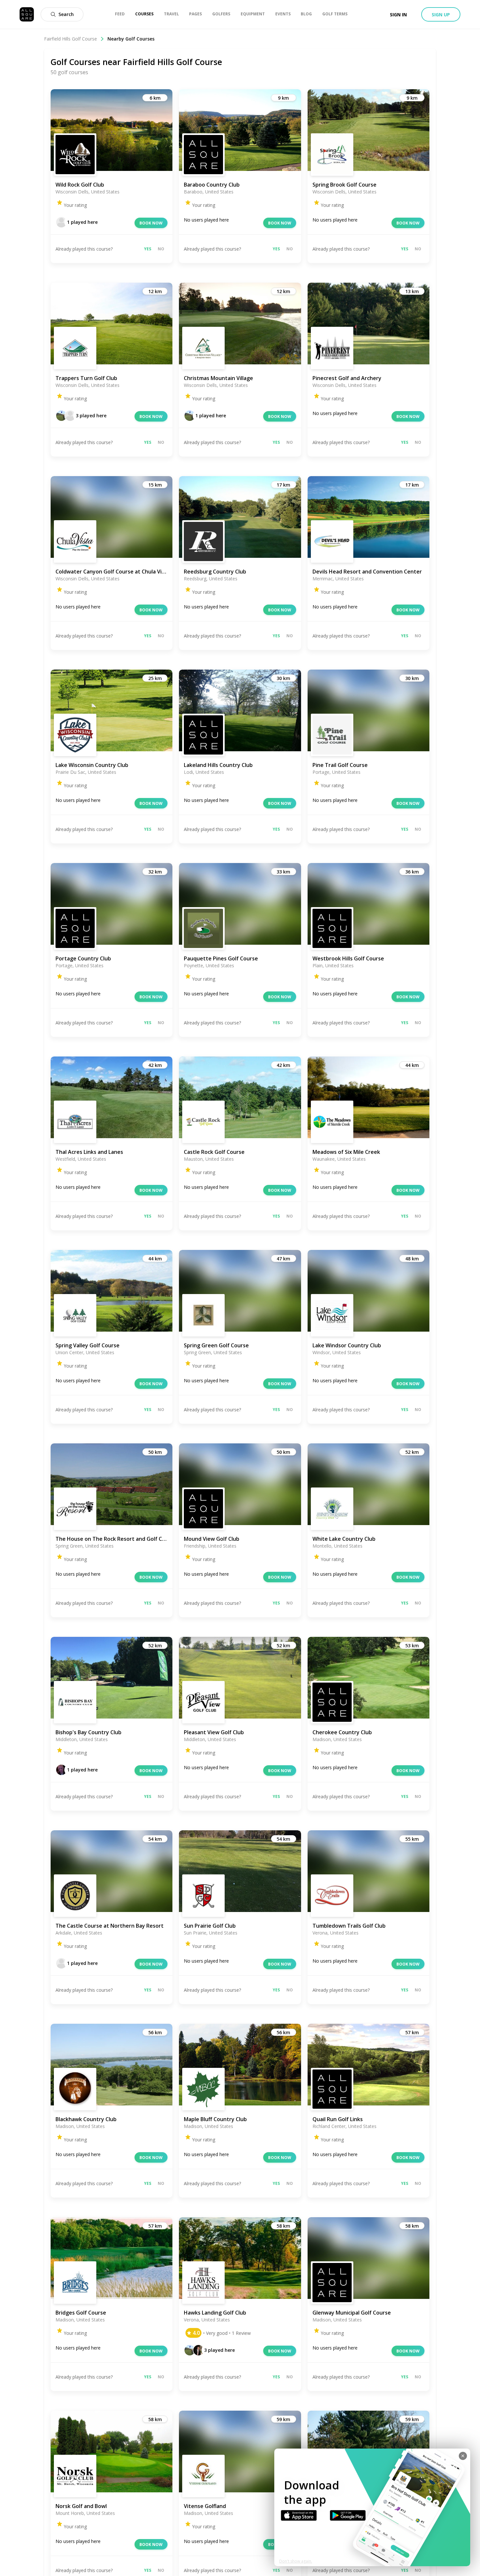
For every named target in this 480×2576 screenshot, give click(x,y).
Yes (148, 249)
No (161, 249)
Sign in (398, 15)
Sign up (441, 15)
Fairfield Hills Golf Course (71, 39)
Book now (151, 223)
